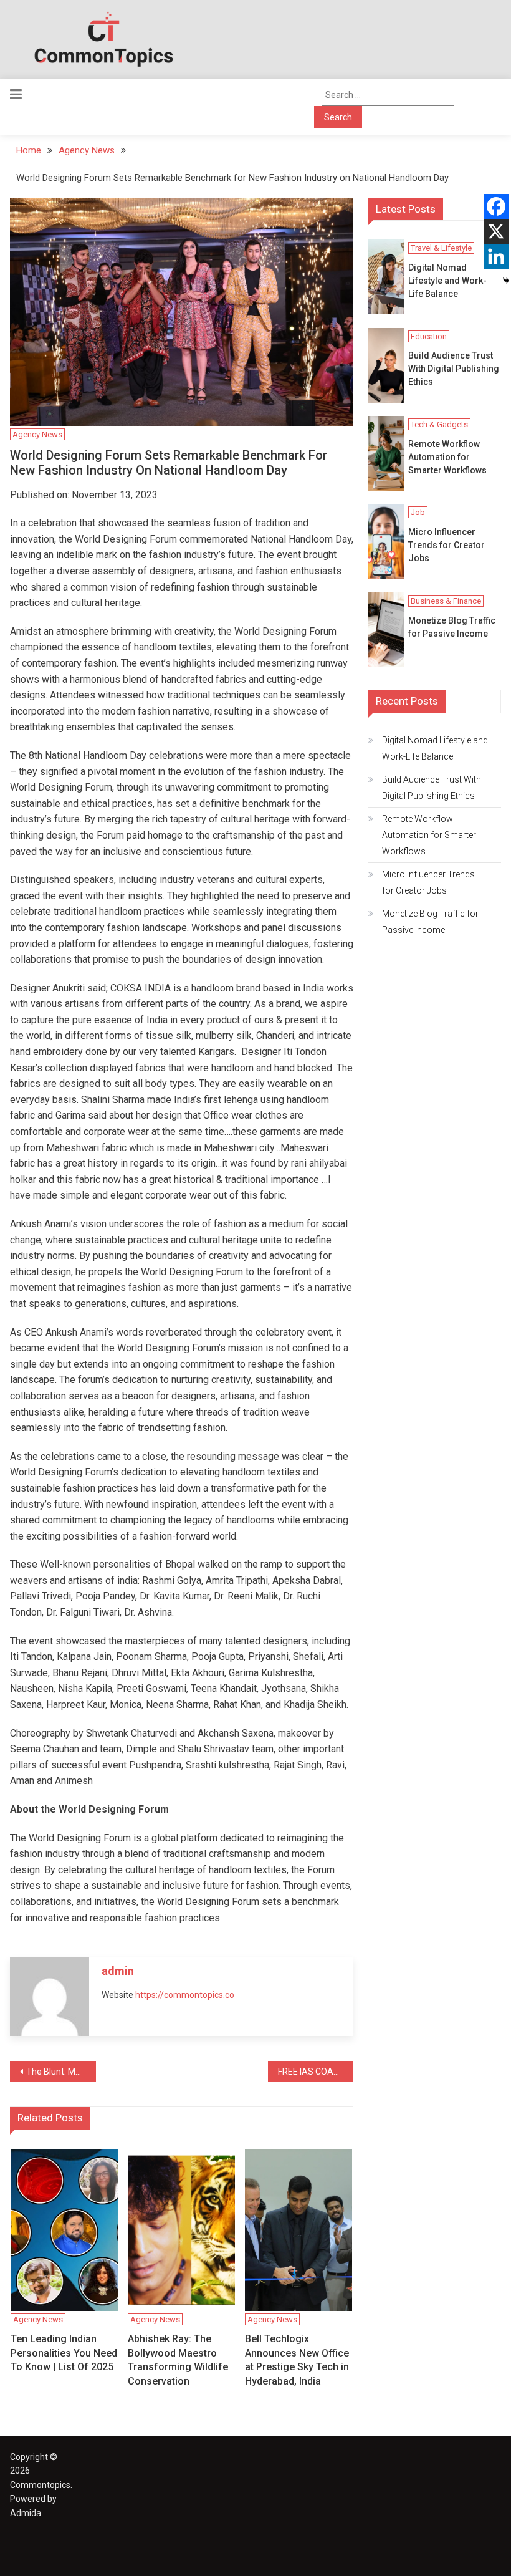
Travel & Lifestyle (441, 248)
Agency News (37, 434)
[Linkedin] (496, 256)
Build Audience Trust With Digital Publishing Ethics (454, 369)
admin (118, 1971)
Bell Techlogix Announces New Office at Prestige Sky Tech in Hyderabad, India (297, 2360)
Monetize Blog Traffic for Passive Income (452, 627)
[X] (496, 231)
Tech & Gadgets (439, 424)
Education (429, 336)
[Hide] (506, 281)
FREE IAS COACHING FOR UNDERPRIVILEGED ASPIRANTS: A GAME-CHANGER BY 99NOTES (316, 2072)
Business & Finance (446, 601)
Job (418, 512)
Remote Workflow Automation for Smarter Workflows (447, 457)
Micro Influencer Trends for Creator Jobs (447, 545)
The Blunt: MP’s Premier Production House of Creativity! (61, 2072)
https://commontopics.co (185, 1995)
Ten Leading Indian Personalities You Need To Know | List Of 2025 (64, 2353)
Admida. (26, 2513)
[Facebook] (496, 206)
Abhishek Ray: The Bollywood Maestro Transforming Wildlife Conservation (178, 2360)
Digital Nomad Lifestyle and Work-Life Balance (447, 281)
